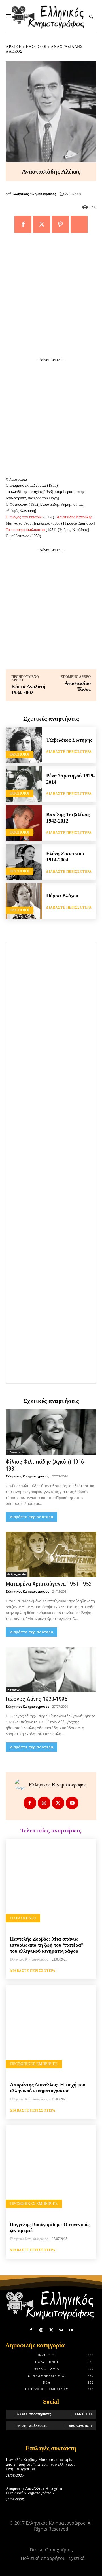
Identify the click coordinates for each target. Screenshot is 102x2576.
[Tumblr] (79, 224)
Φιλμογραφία (17, 1574)
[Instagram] (44, 1803)
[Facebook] (23, 224)
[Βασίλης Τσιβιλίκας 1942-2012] (24, 823)
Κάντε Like (84, 2414)
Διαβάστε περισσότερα (69, 752)
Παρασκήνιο (23, 1918)
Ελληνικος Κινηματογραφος (34, 194)
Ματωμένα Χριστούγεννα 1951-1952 (49, 1584)
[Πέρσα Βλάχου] (24, 901)
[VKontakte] (61, 2330)
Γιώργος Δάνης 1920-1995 (36, 1699)
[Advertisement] (51, 298)
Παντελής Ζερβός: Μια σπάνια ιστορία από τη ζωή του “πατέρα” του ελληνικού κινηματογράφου (47, 1945)
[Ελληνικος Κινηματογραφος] (22, 1785)
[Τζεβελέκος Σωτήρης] (24, 745)
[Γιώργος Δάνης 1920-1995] (51, 1669)
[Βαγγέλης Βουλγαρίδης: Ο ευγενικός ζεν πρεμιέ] (51, 2170)
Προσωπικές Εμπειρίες (34, 2064)
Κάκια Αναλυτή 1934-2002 (28, 690)
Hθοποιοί (36, 47)
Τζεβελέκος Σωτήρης (69, 740)
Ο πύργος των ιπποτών (24, 517)
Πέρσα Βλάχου (62, 896)
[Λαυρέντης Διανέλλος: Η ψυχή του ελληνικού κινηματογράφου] (51, 2030)
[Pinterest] (60, 224)
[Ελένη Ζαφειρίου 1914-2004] (24, 862)
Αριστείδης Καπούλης (75, 517)
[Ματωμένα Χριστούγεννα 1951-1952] (51, 1554)
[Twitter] (42, 224)
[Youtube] (72, 1803)
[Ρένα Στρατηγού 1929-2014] (24, 784)
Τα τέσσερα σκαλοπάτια (25, 530)
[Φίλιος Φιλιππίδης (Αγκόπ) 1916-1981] (51, 1432)
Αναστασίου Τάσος (78, 686)
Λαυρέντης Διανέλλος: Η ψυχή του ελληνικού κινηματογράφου (48, 2088)
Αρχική (14, 47)
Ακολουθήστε (81, 2426)
